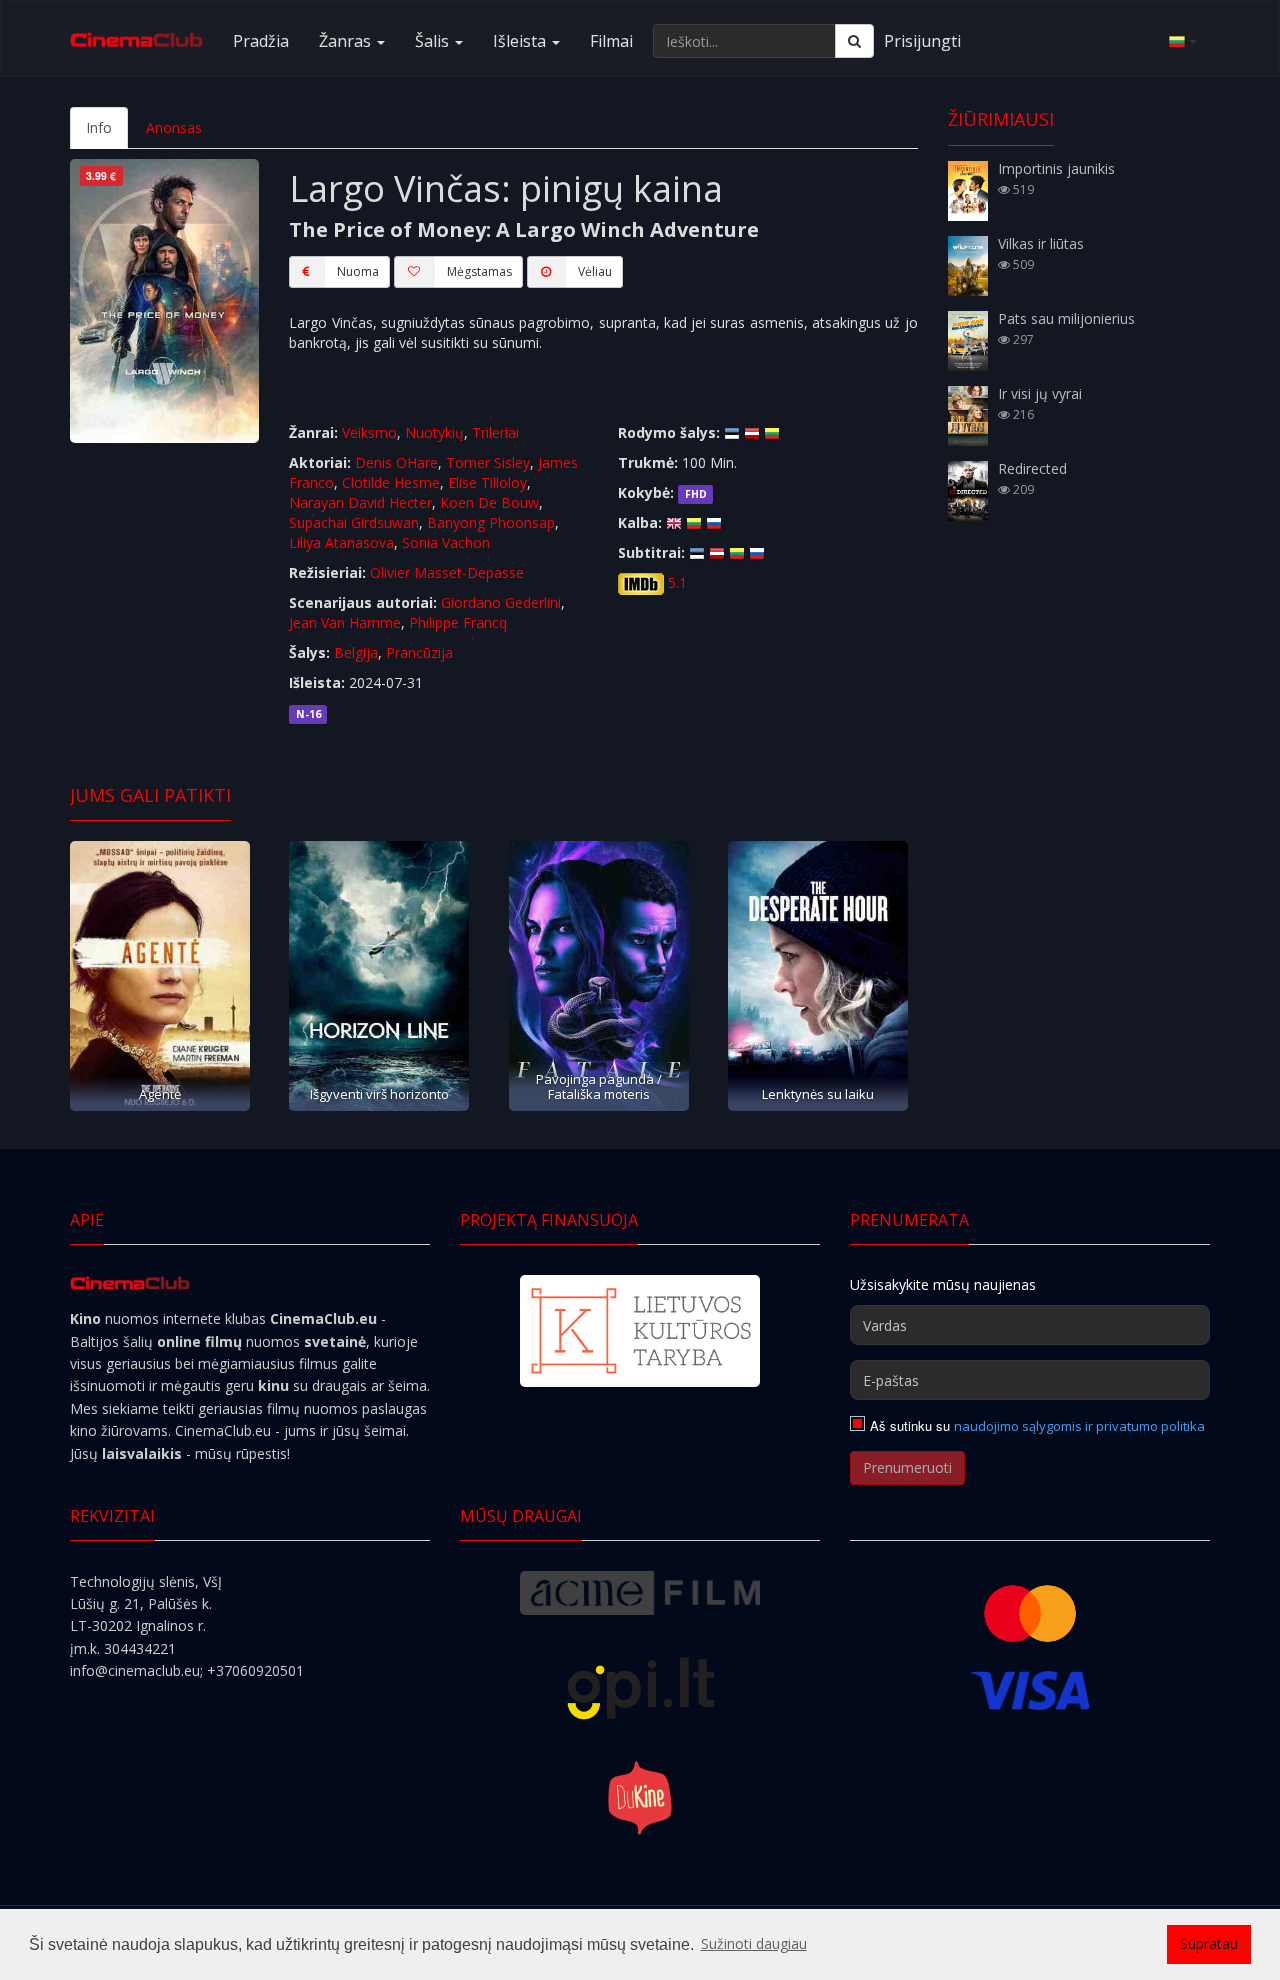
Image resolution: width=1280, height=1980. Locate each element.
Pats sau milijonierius (1066, 318)
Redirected (1032, 468)
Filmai (611, 41)
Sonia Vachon (446, 542)
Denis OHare (396, 462)
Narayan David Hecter (360, 502)
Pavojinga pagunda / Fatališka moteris (599, 1086)
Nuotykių (434, 432)
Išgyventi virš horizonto (379, 1094)
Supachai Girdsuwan (354, 522)
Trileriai (495, 432)
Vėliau (595, 271)
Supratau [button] (1209, 1943)
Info (99, 127)
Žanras (347, 41)
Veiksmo (369, 432)
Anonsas (174, 127)
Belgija (356, 652)
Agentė (160, 1094)
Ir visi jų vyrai (1040, 393)
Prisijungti (922, 41)
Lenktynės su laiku (818, 1094)
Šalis (434, 41)
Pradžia (261, 41)
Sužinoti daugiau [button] (754, 1943)
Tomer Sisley (488, 462)
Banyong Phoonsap (491, 522)
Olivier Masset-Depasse (447, 572)
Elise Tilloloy (487, 482)
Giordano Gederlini (501, 602)
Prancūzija (419, 652)
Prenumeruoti (907, 1467)
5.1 (677, 582)
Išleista (521, 41)
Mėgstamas (479, 271)
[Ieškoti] (854, 41)
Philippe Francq (458, 622)
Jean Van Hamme (345, 622)
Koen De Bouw (489, 502)
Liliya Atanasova (341, 542)
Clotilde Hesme (391, 482)
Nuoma (358, 271)
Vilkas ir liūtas (1041, 243)
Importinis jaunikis (1056, 168)
